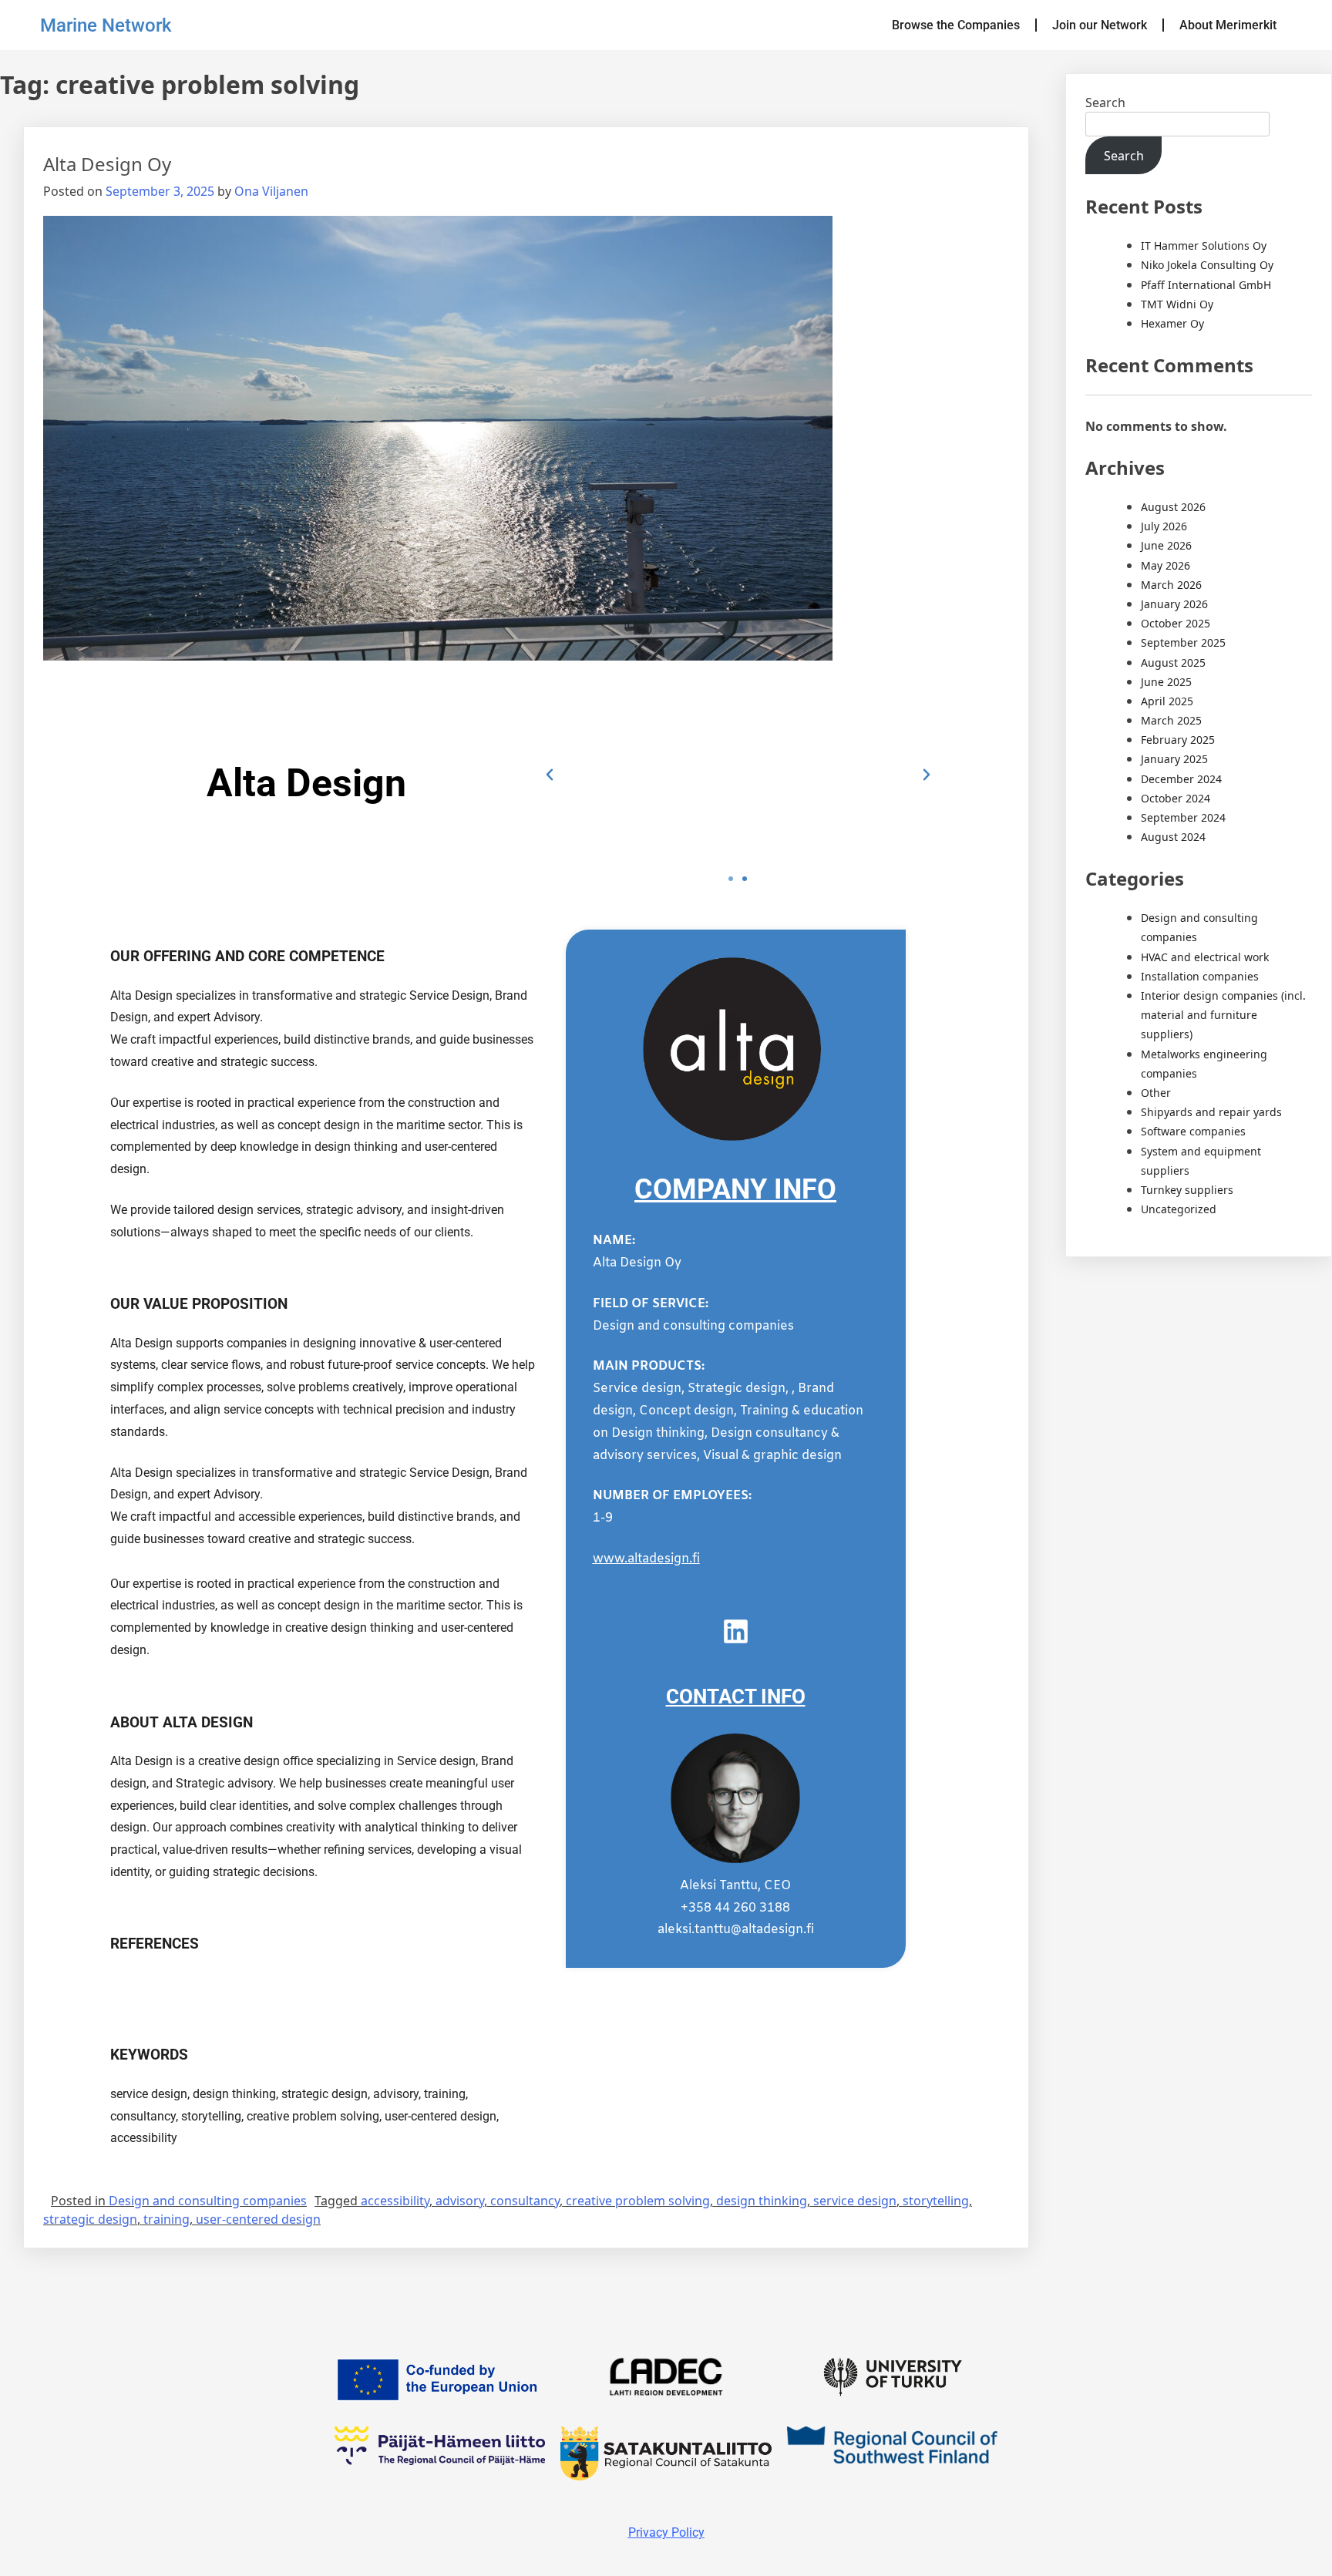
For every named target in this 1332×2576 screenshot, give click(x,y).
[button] (550, 775)
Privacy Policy (666, 2532)
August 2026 (1173, 507)
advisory (460, 2201)
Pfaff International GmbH (1206, 285)
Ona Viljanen (271, 191)
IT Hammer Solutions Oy (1204, 245)
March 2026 (1171, 585)
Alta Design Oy (107, 164)
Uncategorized (1179, 1209)
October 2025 (1176, 623)
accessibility (395, 2201)
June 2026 (1166, 545)
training (166, 2219)
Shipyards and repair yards (1211, 1112)
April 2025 (1167, 701)
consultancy (525, 2201)
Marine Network (106, 25)
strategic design (90, 2219)
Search (1105, 103)
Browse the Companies (956, 25)
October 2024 (1176, 798)
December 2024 (1181, 779)
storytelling (936, 2201)
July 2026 (1164, 526)
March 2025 (1171, 720)
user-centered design (258, 2219)
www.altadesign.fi (646, 1559)
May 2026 (1165, 565)
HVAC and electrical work (1205, 957)
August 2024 (1173, 837)
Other (1156, 1093)
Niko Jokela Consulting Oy (1207, 265)
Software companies (1193, 1131)
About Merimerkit (1228, 25)
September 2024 (1183, 817)
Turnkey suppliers (1187, 1190)
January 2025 (1174, 759)
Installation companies (1200, 976)
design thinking (762, 2201)
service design (855, 2201)
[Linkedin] (735, 1632)
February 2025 (1178, 740)
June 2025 (1166, 682)
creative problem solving (638, 2201)
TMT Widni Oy (1177, 304)
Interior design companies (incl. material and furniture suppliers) (1223, 1015)
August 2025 (1173, 662)
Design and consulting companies (208, 2201)
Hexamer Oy (1172, 323)
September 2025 (1183, 642)
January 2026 (1174, 604)
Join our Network (1100, 25)
